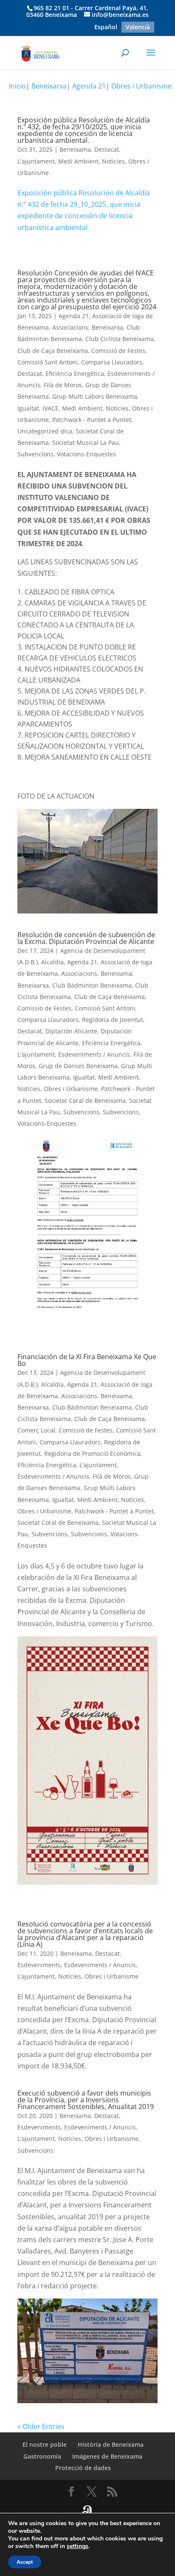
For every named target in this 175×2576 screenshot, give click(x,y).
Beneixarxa (49, 86)
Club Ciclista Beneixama (120, 339)
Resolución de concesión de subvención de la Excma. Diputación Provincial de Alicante (86, 938)
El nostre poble (45, 2444)
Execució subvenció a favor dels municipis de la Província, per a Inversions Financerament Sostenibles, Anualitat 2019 (86, 2100)
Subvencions (35, 454)
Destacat (107, 149)
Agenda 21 (89, 86)
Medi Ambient (78, 161)
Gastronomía (42, 2456)
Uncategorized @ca (45, 431)
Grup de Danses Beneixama (78, 1066)
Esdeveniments (39, 1965)
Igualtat (28, 408)
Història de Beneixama (111, 2444)
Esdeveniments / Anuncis (94, 1054)
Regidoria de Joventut (113, 1020)
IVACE (51, 408)
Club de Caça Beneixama (53, 351)
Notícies (113, 161)
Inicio (17, 86)
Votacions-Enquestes (86, 454)
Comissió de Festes (118, 351)
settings (78, 2546)
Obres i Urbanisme (141, 86)
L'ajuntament (36, 161)
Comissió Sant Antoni (48, 362)
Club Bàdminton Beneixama (92, 985)
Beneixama (75, 149)
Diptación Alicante (71, 1031)
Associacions (70, 327)
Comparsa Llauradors (112, 362)
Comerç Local (36, 1430)
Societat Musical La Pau (86, 443)
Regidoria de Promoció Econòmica (92, 1453)
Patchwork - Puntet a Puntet (92, 420)
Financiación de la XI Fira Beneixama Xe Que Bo (87, 1360)
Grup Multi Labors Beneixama (95, 396)
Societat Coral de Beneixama (85, 1101)
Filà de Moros (63, 385)
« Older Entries (41, 2426)
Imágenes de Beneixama (107, 2456)
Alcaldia (52, 962)
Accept (25, 2562)
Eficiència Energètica (75, 373)
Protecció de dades (83, 2468)
